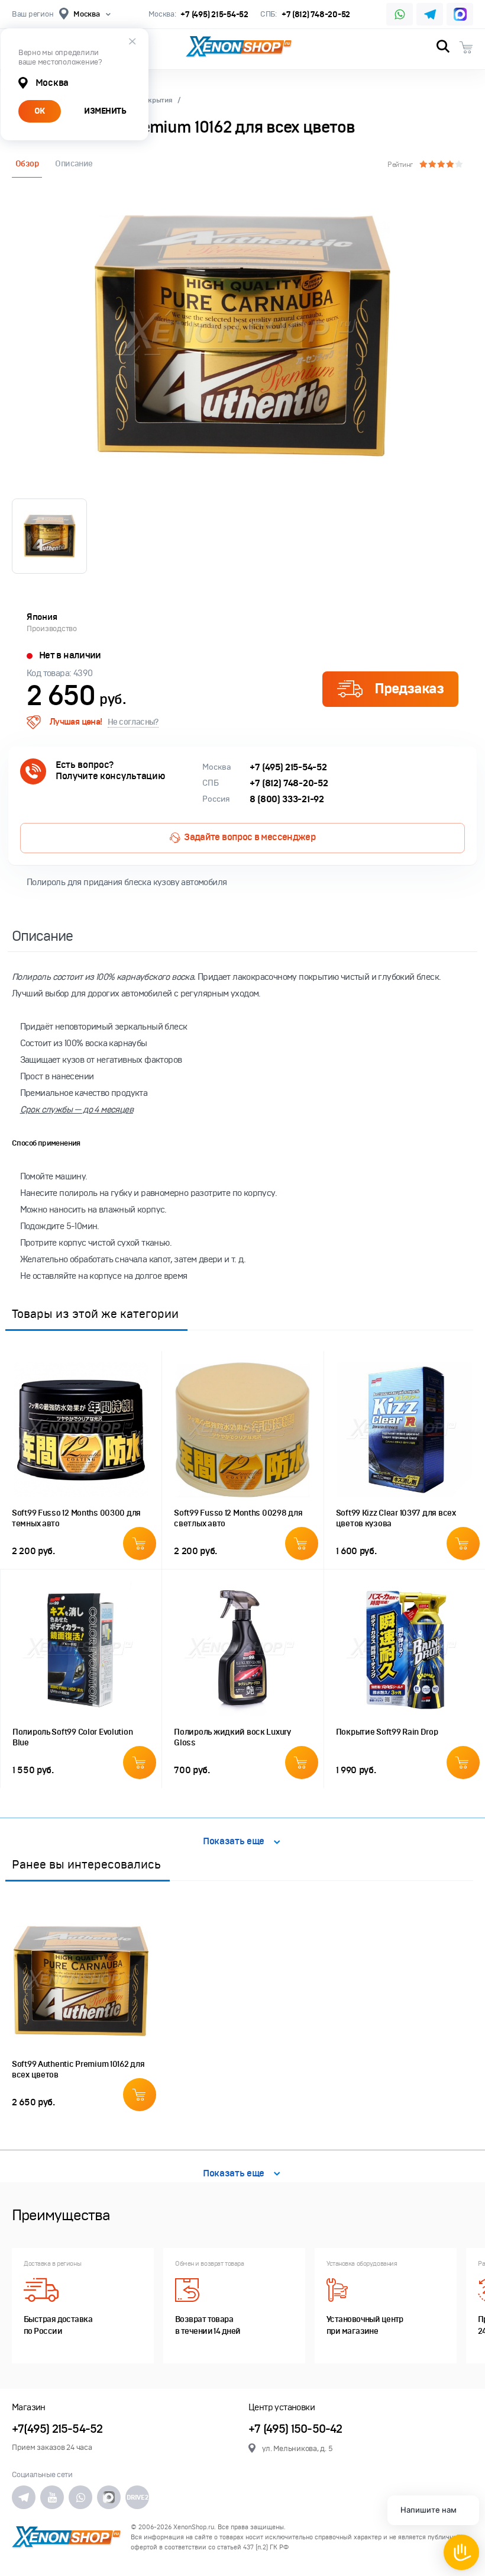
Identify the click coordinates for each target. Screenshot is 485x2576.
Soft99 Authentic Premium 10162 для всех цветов (78, 2070)
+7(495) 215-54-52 (57, 2429)
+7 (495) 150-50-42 (295, 2429)
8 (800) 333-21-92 (287, 799)
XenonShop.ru (194, 2527)
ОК (40, 111)
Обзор (27, 164)
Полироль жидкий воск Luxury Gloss (232, 1737)
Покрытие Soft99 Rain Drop (387, 1732)
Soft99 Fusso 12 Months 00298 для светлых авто (238, 1518)
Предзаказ (409, 689)
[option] (242, 336)
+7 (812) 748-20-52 (316, 15)
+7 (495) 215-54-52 (214, 15)
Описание (74, 164)
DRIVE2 (137, 2497)
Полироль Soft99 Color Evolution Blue (72, 1737)
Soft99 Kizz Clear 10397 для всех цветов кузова (396, 1518)
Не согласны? (133, 722)
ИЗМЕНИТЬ (105, 111)
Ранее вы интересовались (86, 1864)
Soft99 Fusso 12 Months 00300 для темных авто (76, 1518)
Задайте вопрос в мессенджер (250, 837)
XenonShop (239, 47)
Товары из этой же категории (95, 1314)
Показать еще (234, 1842)
